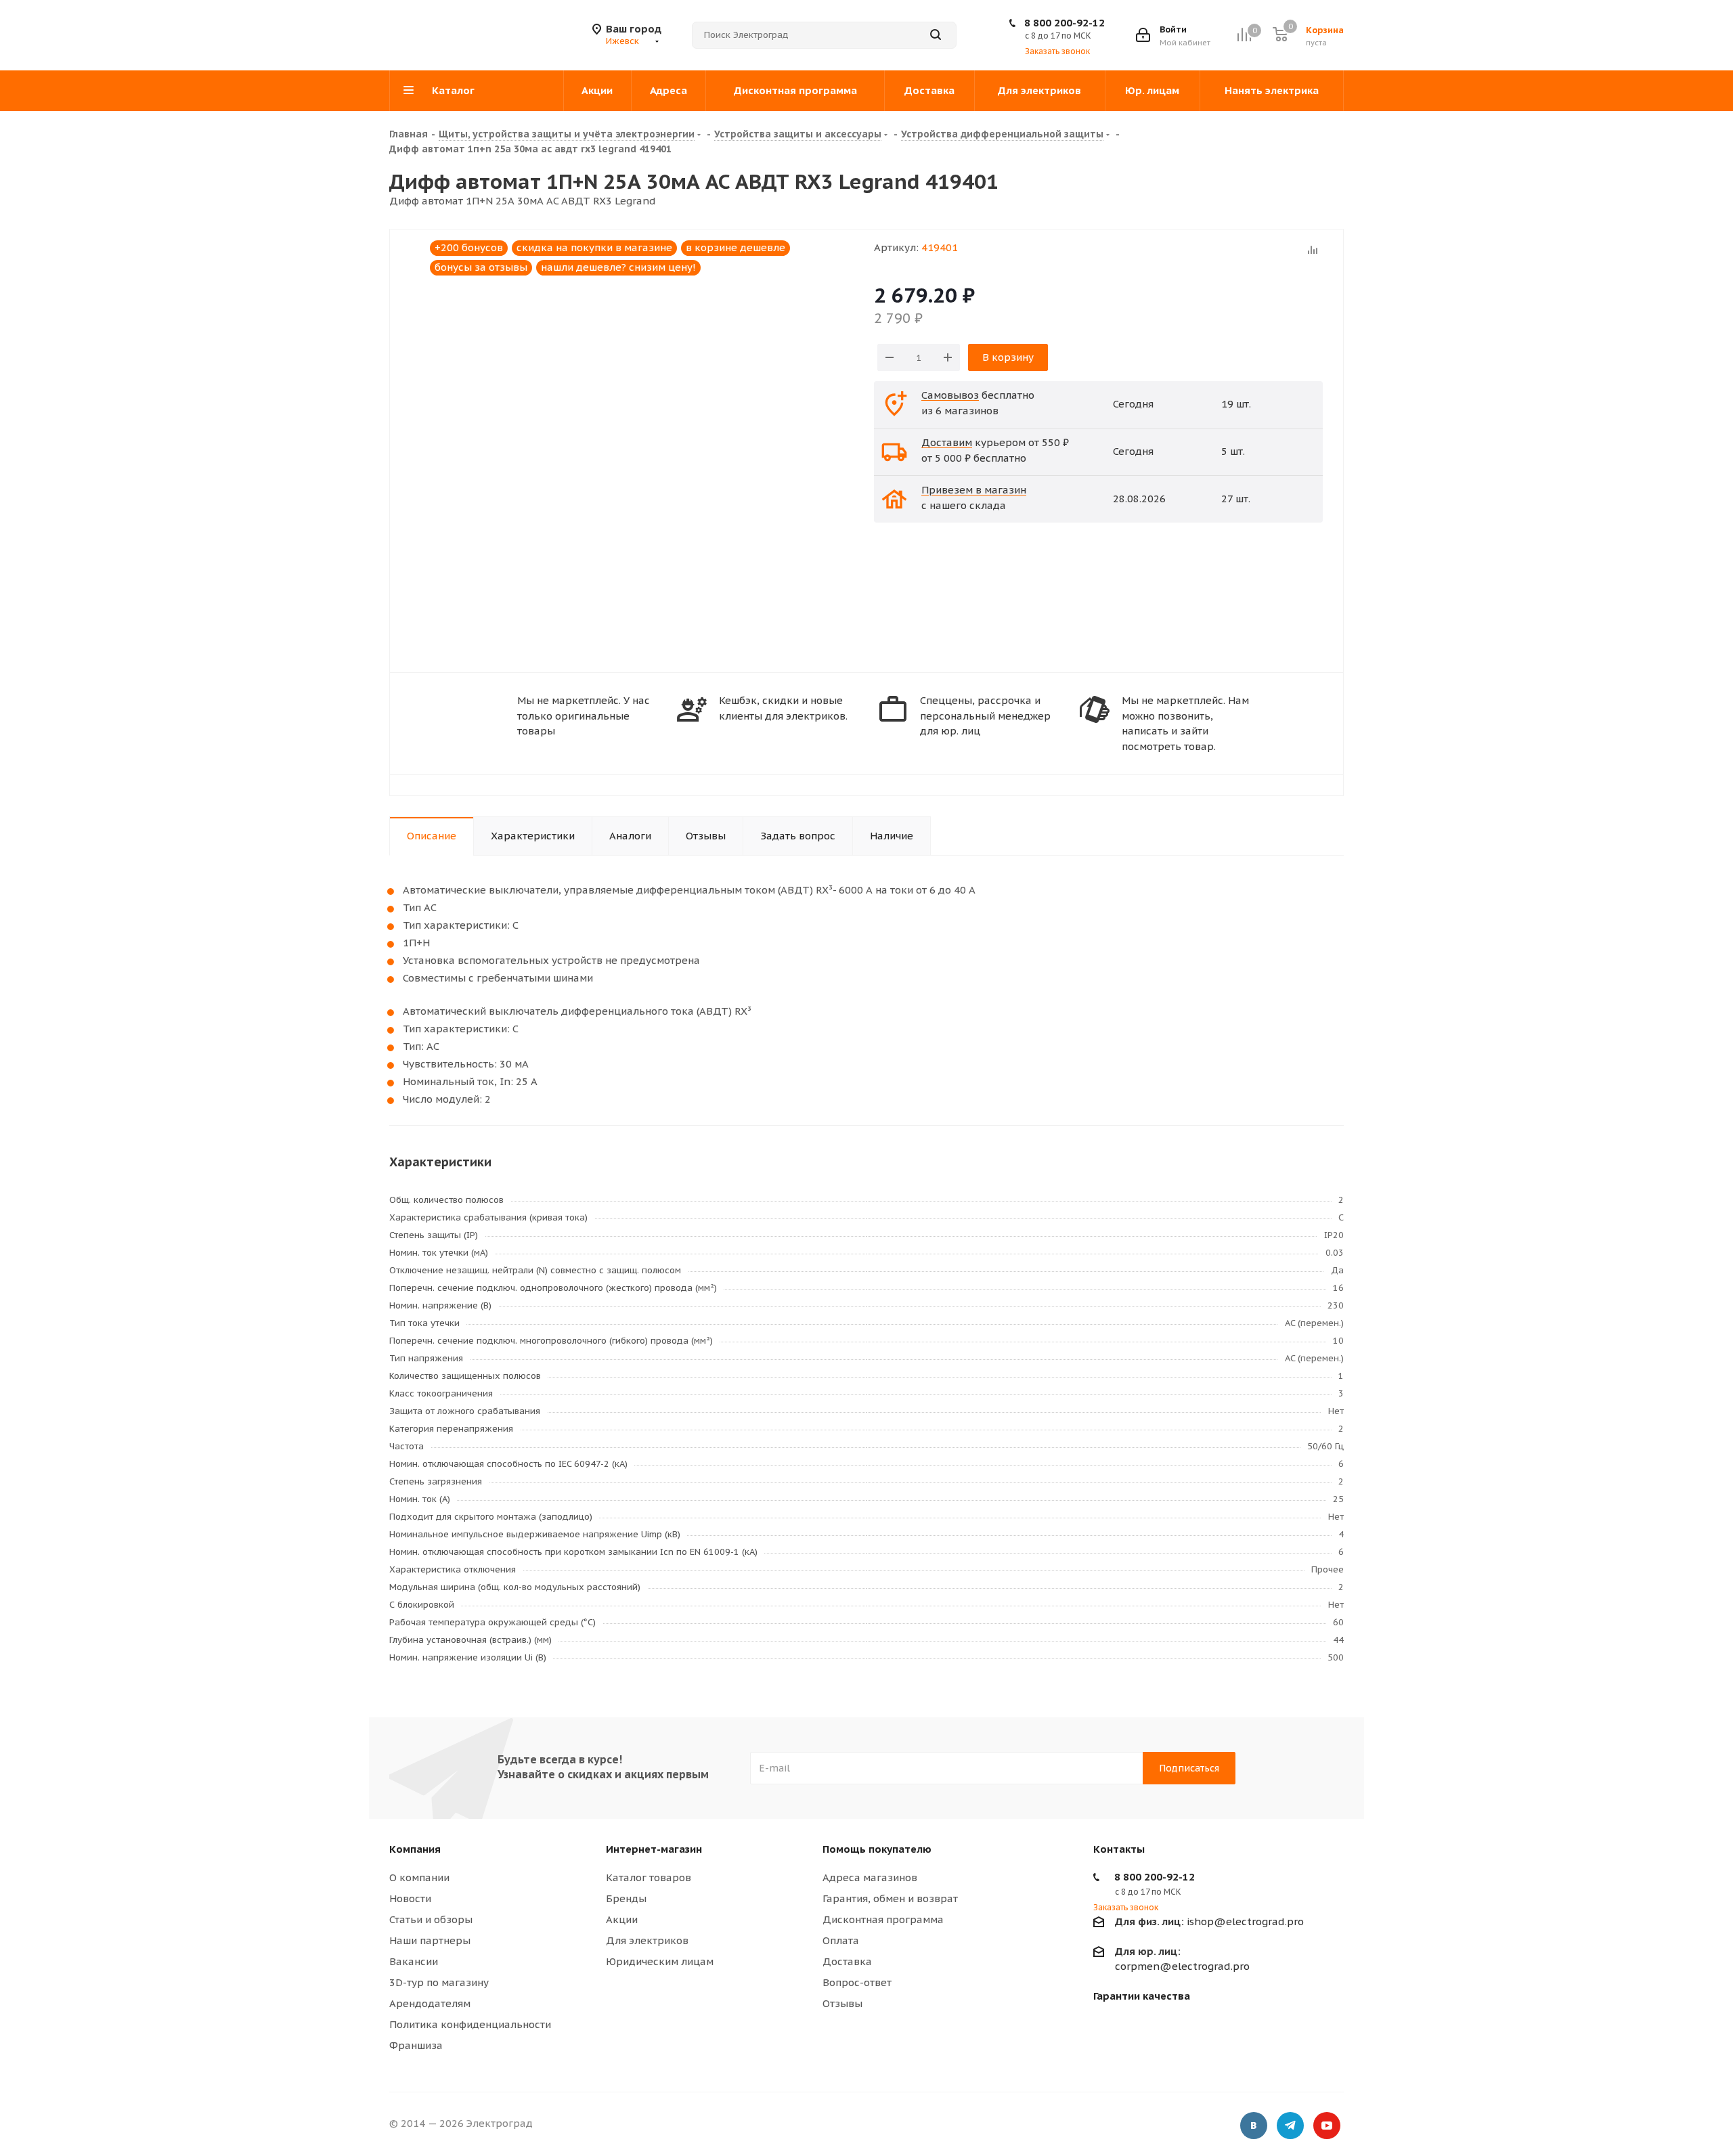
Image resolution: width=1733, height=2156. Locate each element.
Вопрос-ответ (857, 1982)
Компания (415, 1849)
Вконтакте (1254, 2126)
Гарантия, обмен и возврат (890, 1898)
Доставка (847, 1961)
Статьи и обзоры (431, 1919)
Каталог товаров (649, 1877)
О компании (419, 1877)
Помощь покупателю (877, 1849)
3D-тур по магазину (439, 1982)
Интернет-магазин (654, 1849)
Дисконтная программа (883, 1919)
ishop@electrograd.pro (1209, 1921)
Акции (622, 1919)
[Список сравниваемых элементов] (1244, 35)
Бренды (626, 1898)
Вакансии (414, 1961)
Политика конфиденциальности (470, 2024)
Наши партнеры (430, 1940)
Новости (410, 1898)
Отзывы (842, 2003)
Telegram (1290, 2126)
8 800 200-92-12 (1065, 23)
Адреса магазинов (870, 1877)
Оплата (841, 1940)
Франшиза (416, 2045)
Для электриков (647, 1940)
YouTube (1327, 2126)
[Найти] (936, 35)
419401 (940, 247)
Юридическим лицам (660, 1961)
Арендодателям (430, 2003)
